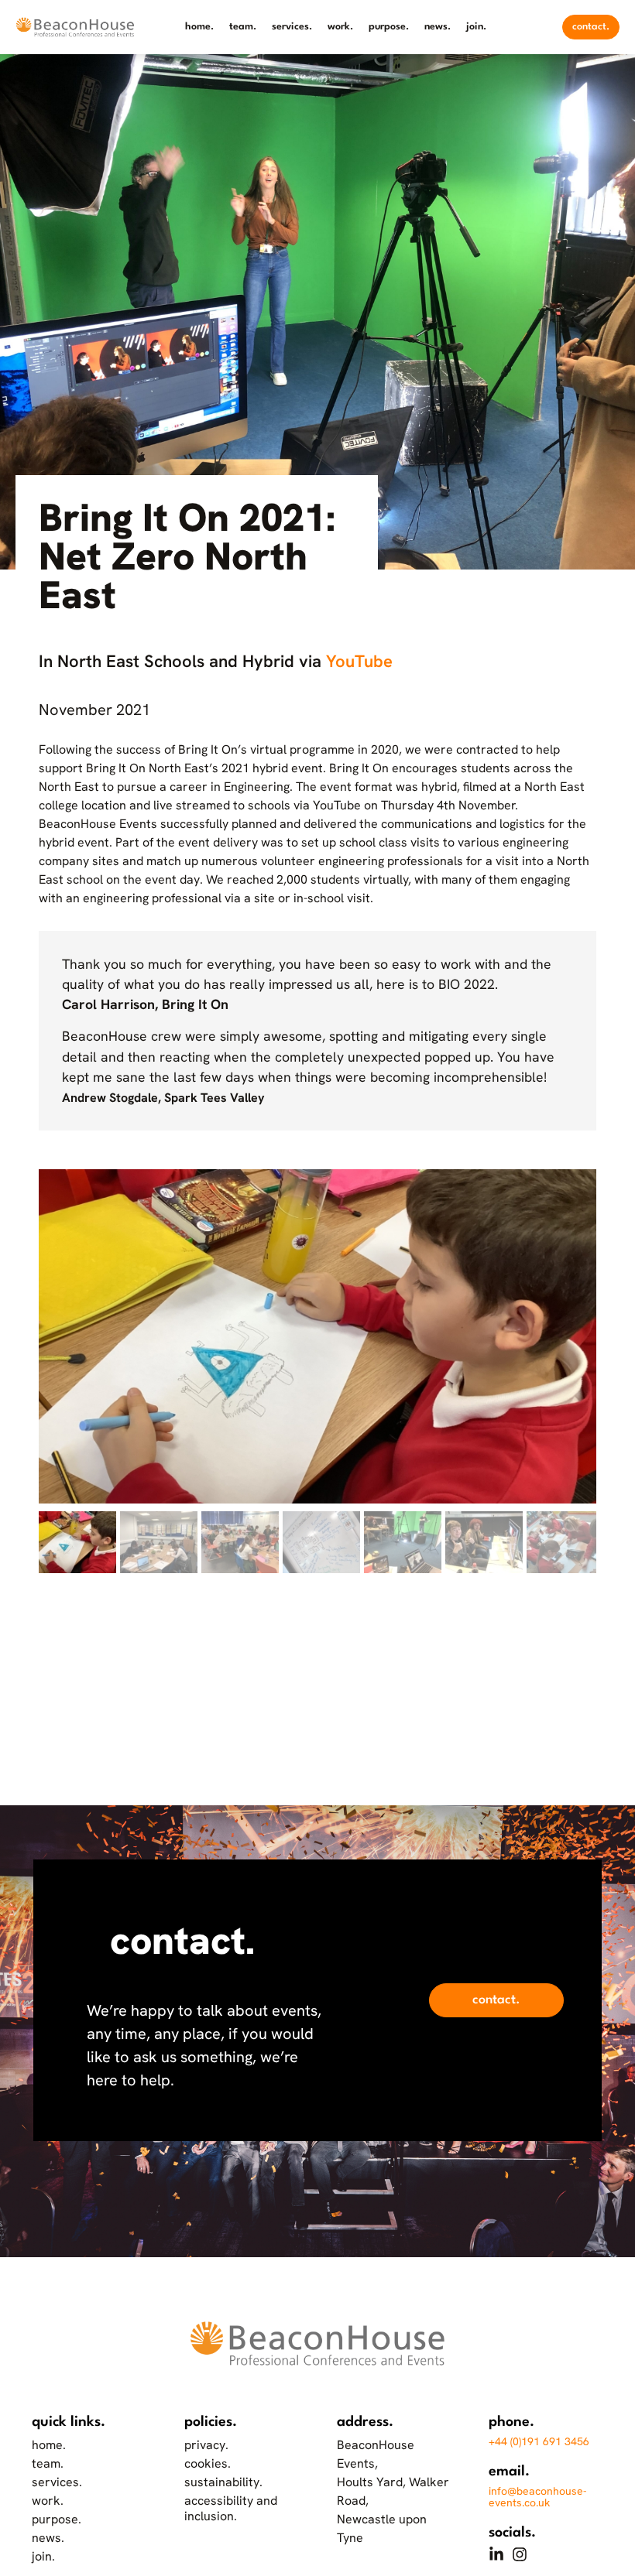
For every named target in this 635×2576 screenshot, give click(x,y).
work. (340, 27)
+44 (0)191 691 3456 (539, 2441)
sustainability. (223, 2482)
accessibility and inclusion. (231, 2508)
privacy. (206, 2445)
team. (243, 27)
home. (199, 27)
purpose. (389, 27)
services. (292, 27)
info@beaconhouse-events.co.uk (538, 2497)
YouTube (359, 661)
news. (438, 27)
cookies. (208, 2463)
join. (476, 27)
